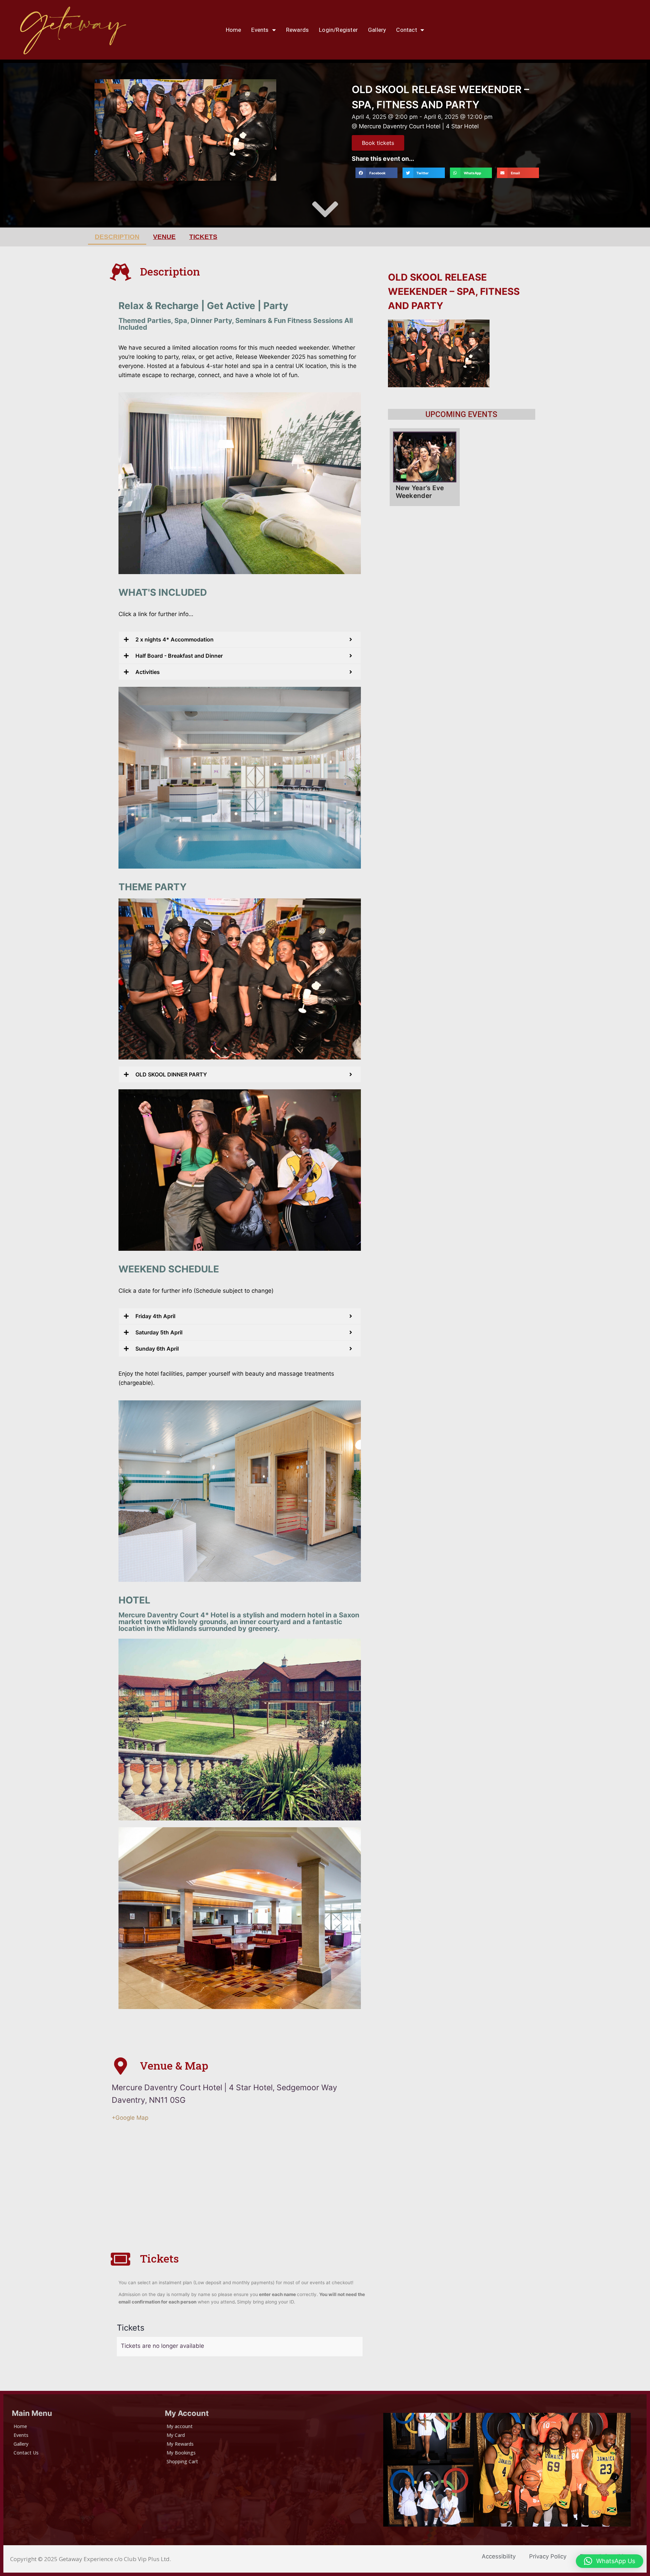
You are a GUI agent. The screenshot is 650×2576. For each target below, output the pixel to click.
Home (234, 30)
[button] (376, 173)
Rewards (297, 30)
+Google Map (130, 2118)
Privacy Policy (548, 2556)
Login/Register (338, 30)
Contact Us (26, 2453)
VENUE (164, 237)
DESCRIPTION (117, 237)
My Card (176, 2435)
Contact (406, 30)
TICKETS (203, 237)
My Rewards (180, 2444)
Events (260, 30)
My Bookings (181, 2453)
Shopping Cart (182, 2461)
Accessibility (499, 2556)
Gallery (377, 30)
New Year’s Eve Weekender (420, 492)
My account (180, 2426)
